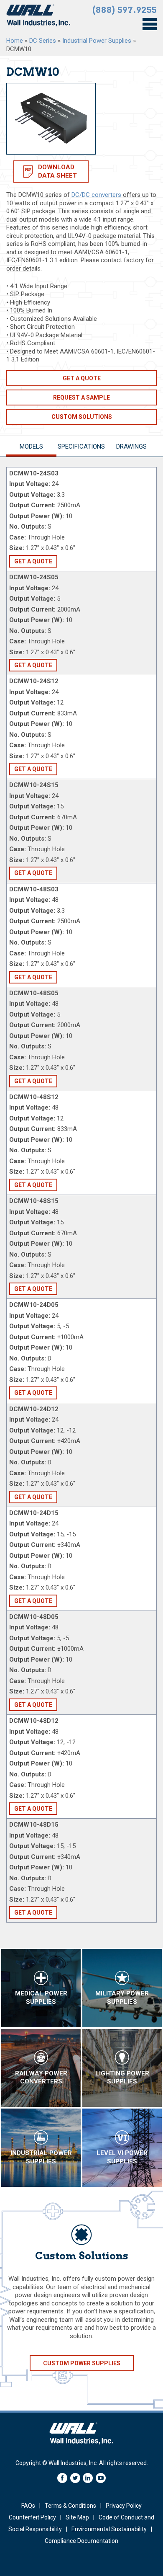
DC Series (43, 41)
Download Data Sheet (57, 171)
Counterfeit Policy (32, 2517)
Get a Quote (82, 378)
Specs (81, 447)
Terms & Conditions (70, 2506)
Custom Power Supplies (82, 2363)
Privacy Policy (124, 2506)
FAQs (28, 2506)
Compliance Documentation (81, 2541)
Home (15, 41)
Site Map (77, 2517)
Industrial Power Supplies (97, 41)
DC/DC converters (96, 195)
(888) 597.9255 (125, 10)
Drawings (131, 447)
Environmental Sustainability (109, 2529)
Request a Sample (81, 397)
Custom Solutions (82, 417)
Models (31, 447)
